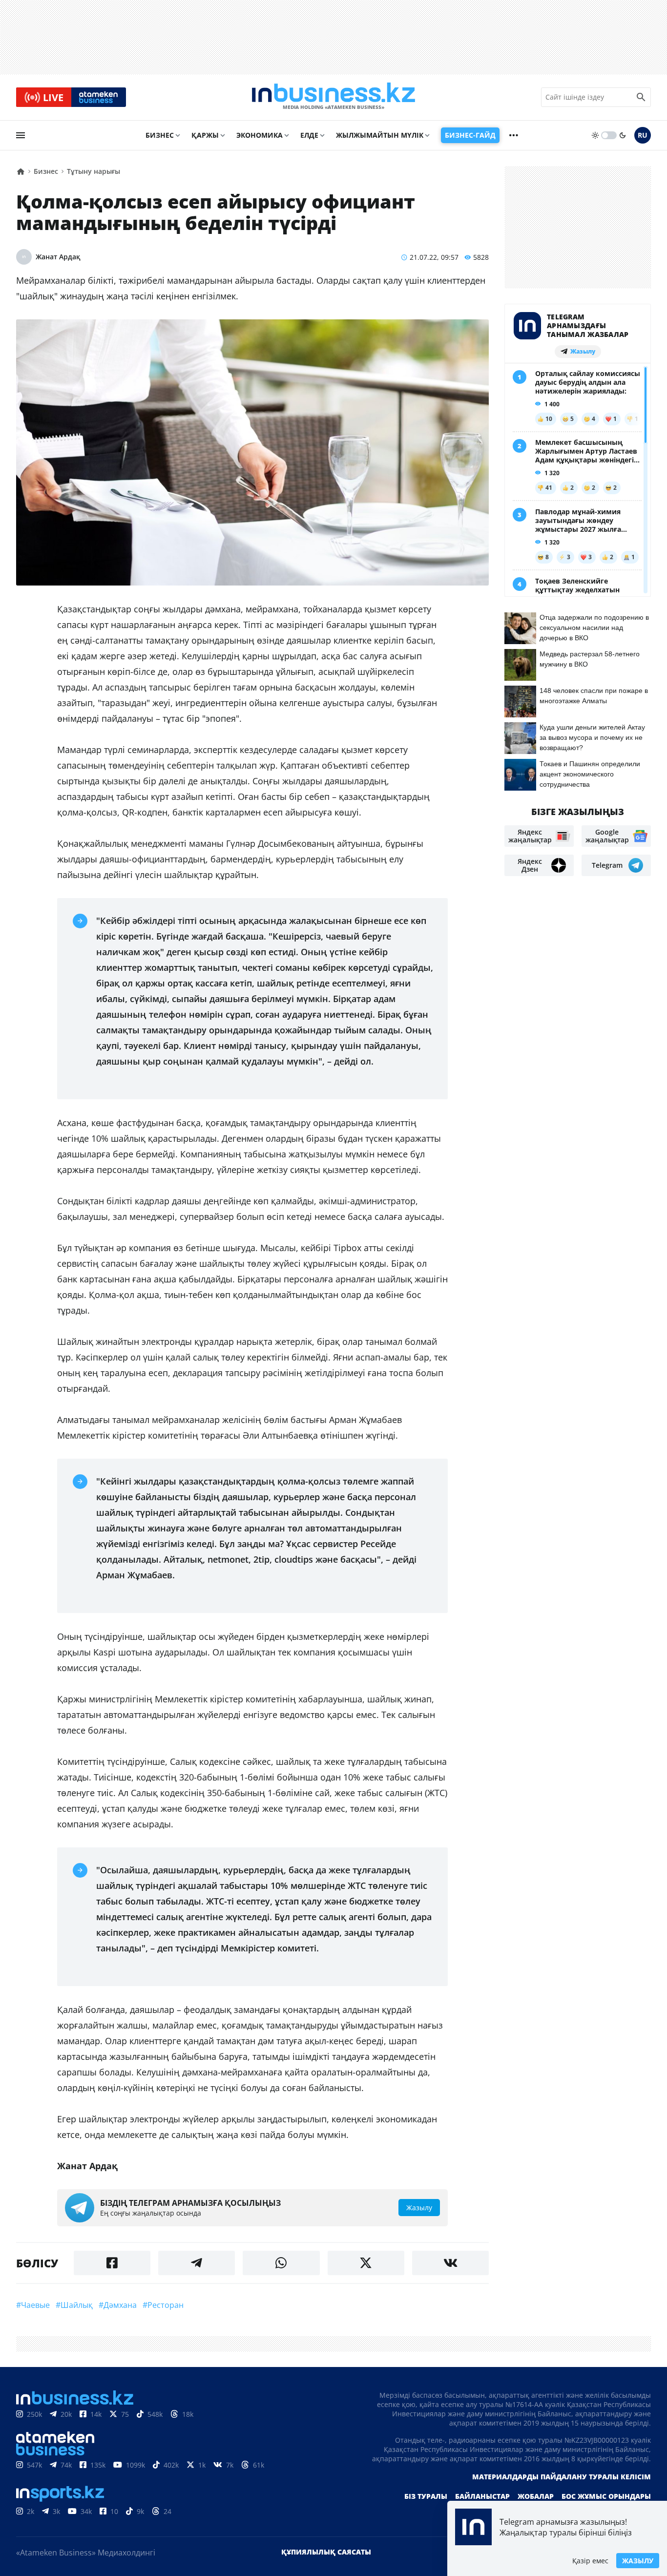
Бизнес (160, 135)
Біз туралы (426, 2496)
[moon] (623, 135)
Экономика (260, 135)
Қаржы (205, 135)
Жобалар (536, 2496)
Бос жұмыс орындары (606, 2496)
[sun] (595, 135)
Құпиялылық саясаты (326, 2552)
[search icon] (641, 97)
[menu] (21, 135)
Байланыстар (482, 2496)
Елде (309, 135)
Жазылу (638, 2561)
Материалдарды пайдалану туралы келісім (562, 2477)
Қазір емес (590, 2561)
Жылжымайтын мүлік (380, 135)
